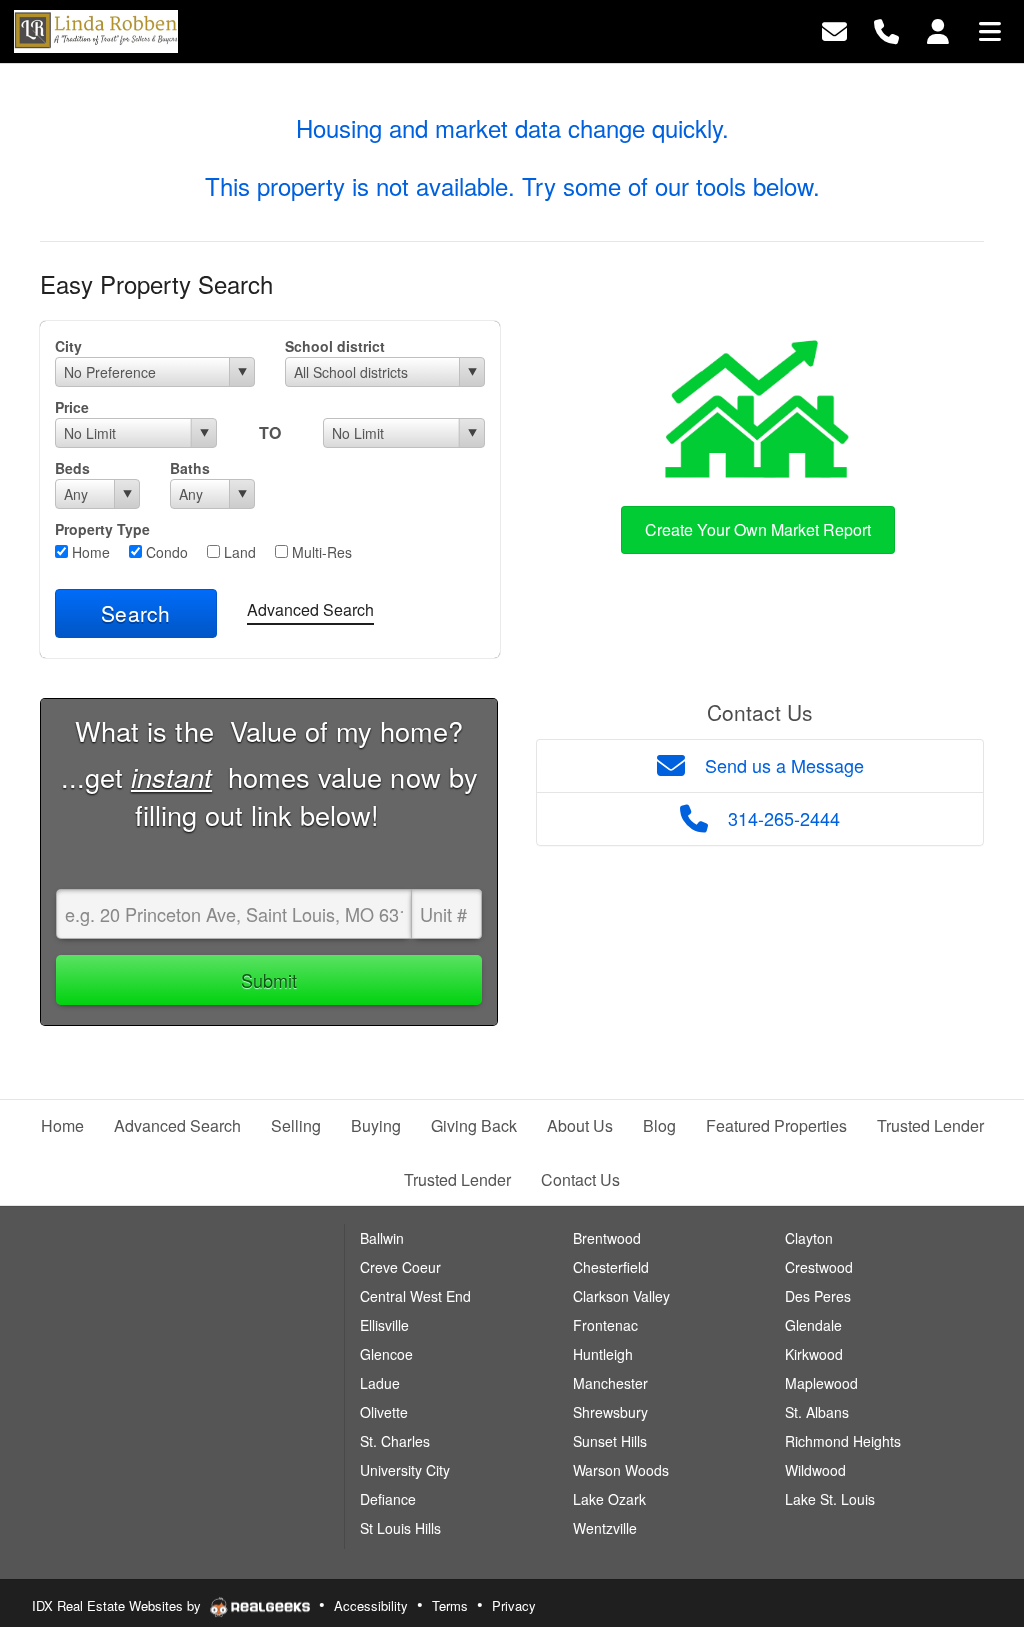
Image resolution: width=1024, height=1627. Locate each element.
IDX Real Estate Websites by (118, 1605)
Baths (190, 468)
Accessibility (371, 1605)
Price (72, 407)
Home (89, 552)
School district (335, 346)
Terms (450, 1605)
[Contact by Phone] (886, 29)
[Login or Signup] (938, 29)
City (68, 346)
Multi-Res (320, 552)
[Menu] (990, 29)
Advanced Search (310, 609)
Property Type (102, 529)
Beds (72, 468)
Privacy (514, 1605)
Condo (165, 552)
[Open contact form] (834, 29)
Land (238, 552)
